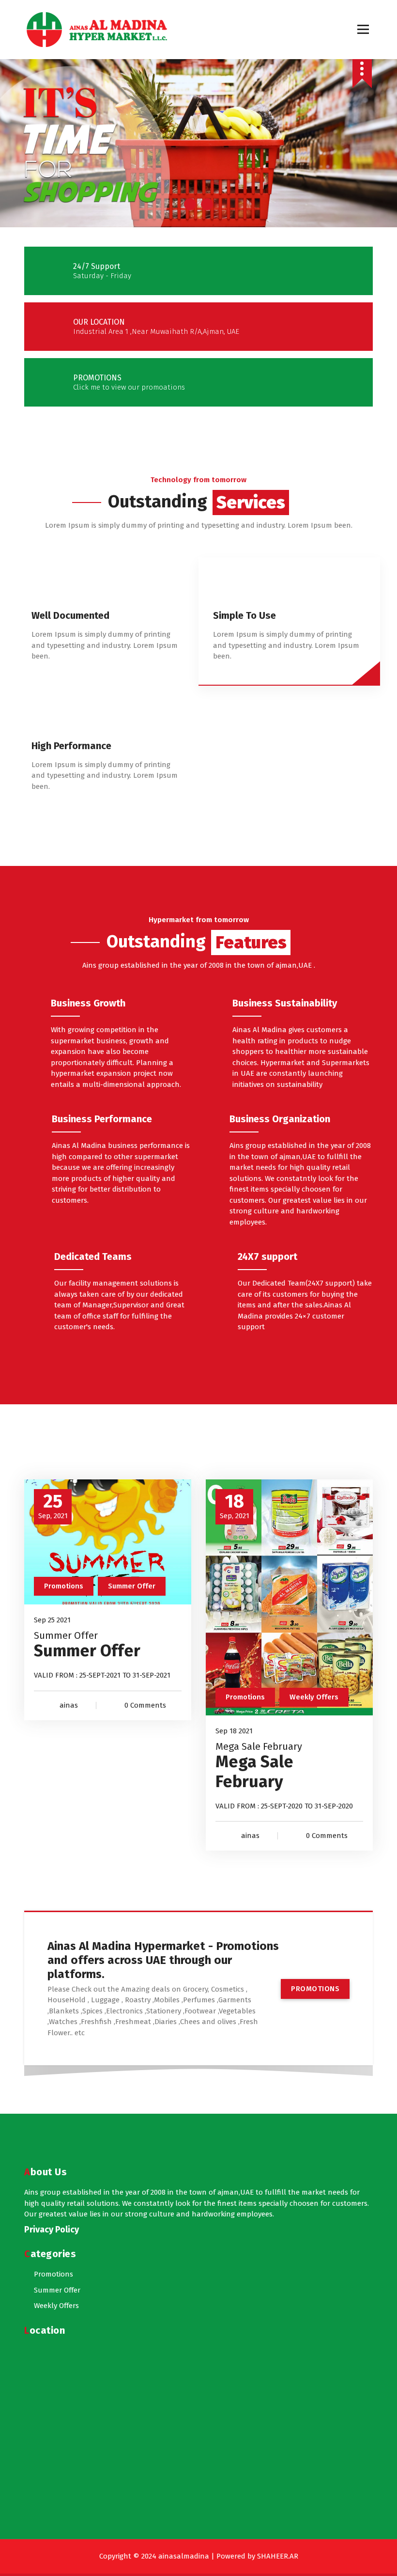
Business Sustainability (285, 1003)
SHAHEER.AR (278, 2556)
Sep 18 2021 (234, 1731)
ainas (69, 1705)
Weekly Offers (314, 1697)
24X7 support (267, 1257)
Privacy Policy (52, 2230)
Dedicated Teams (93, 1257)
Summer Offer (132, 1586)
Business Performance (102, 1119)
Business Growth (88, 1003)
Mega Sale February (259, 1746)
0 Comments (145, 1705)
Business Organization (280, 1119)
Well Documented (70, 615)
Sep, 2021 (53, 1506)
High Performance (71, 746)
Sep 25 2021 (52, 1620)
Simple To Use (244, 615)
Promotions (64, 1586)
